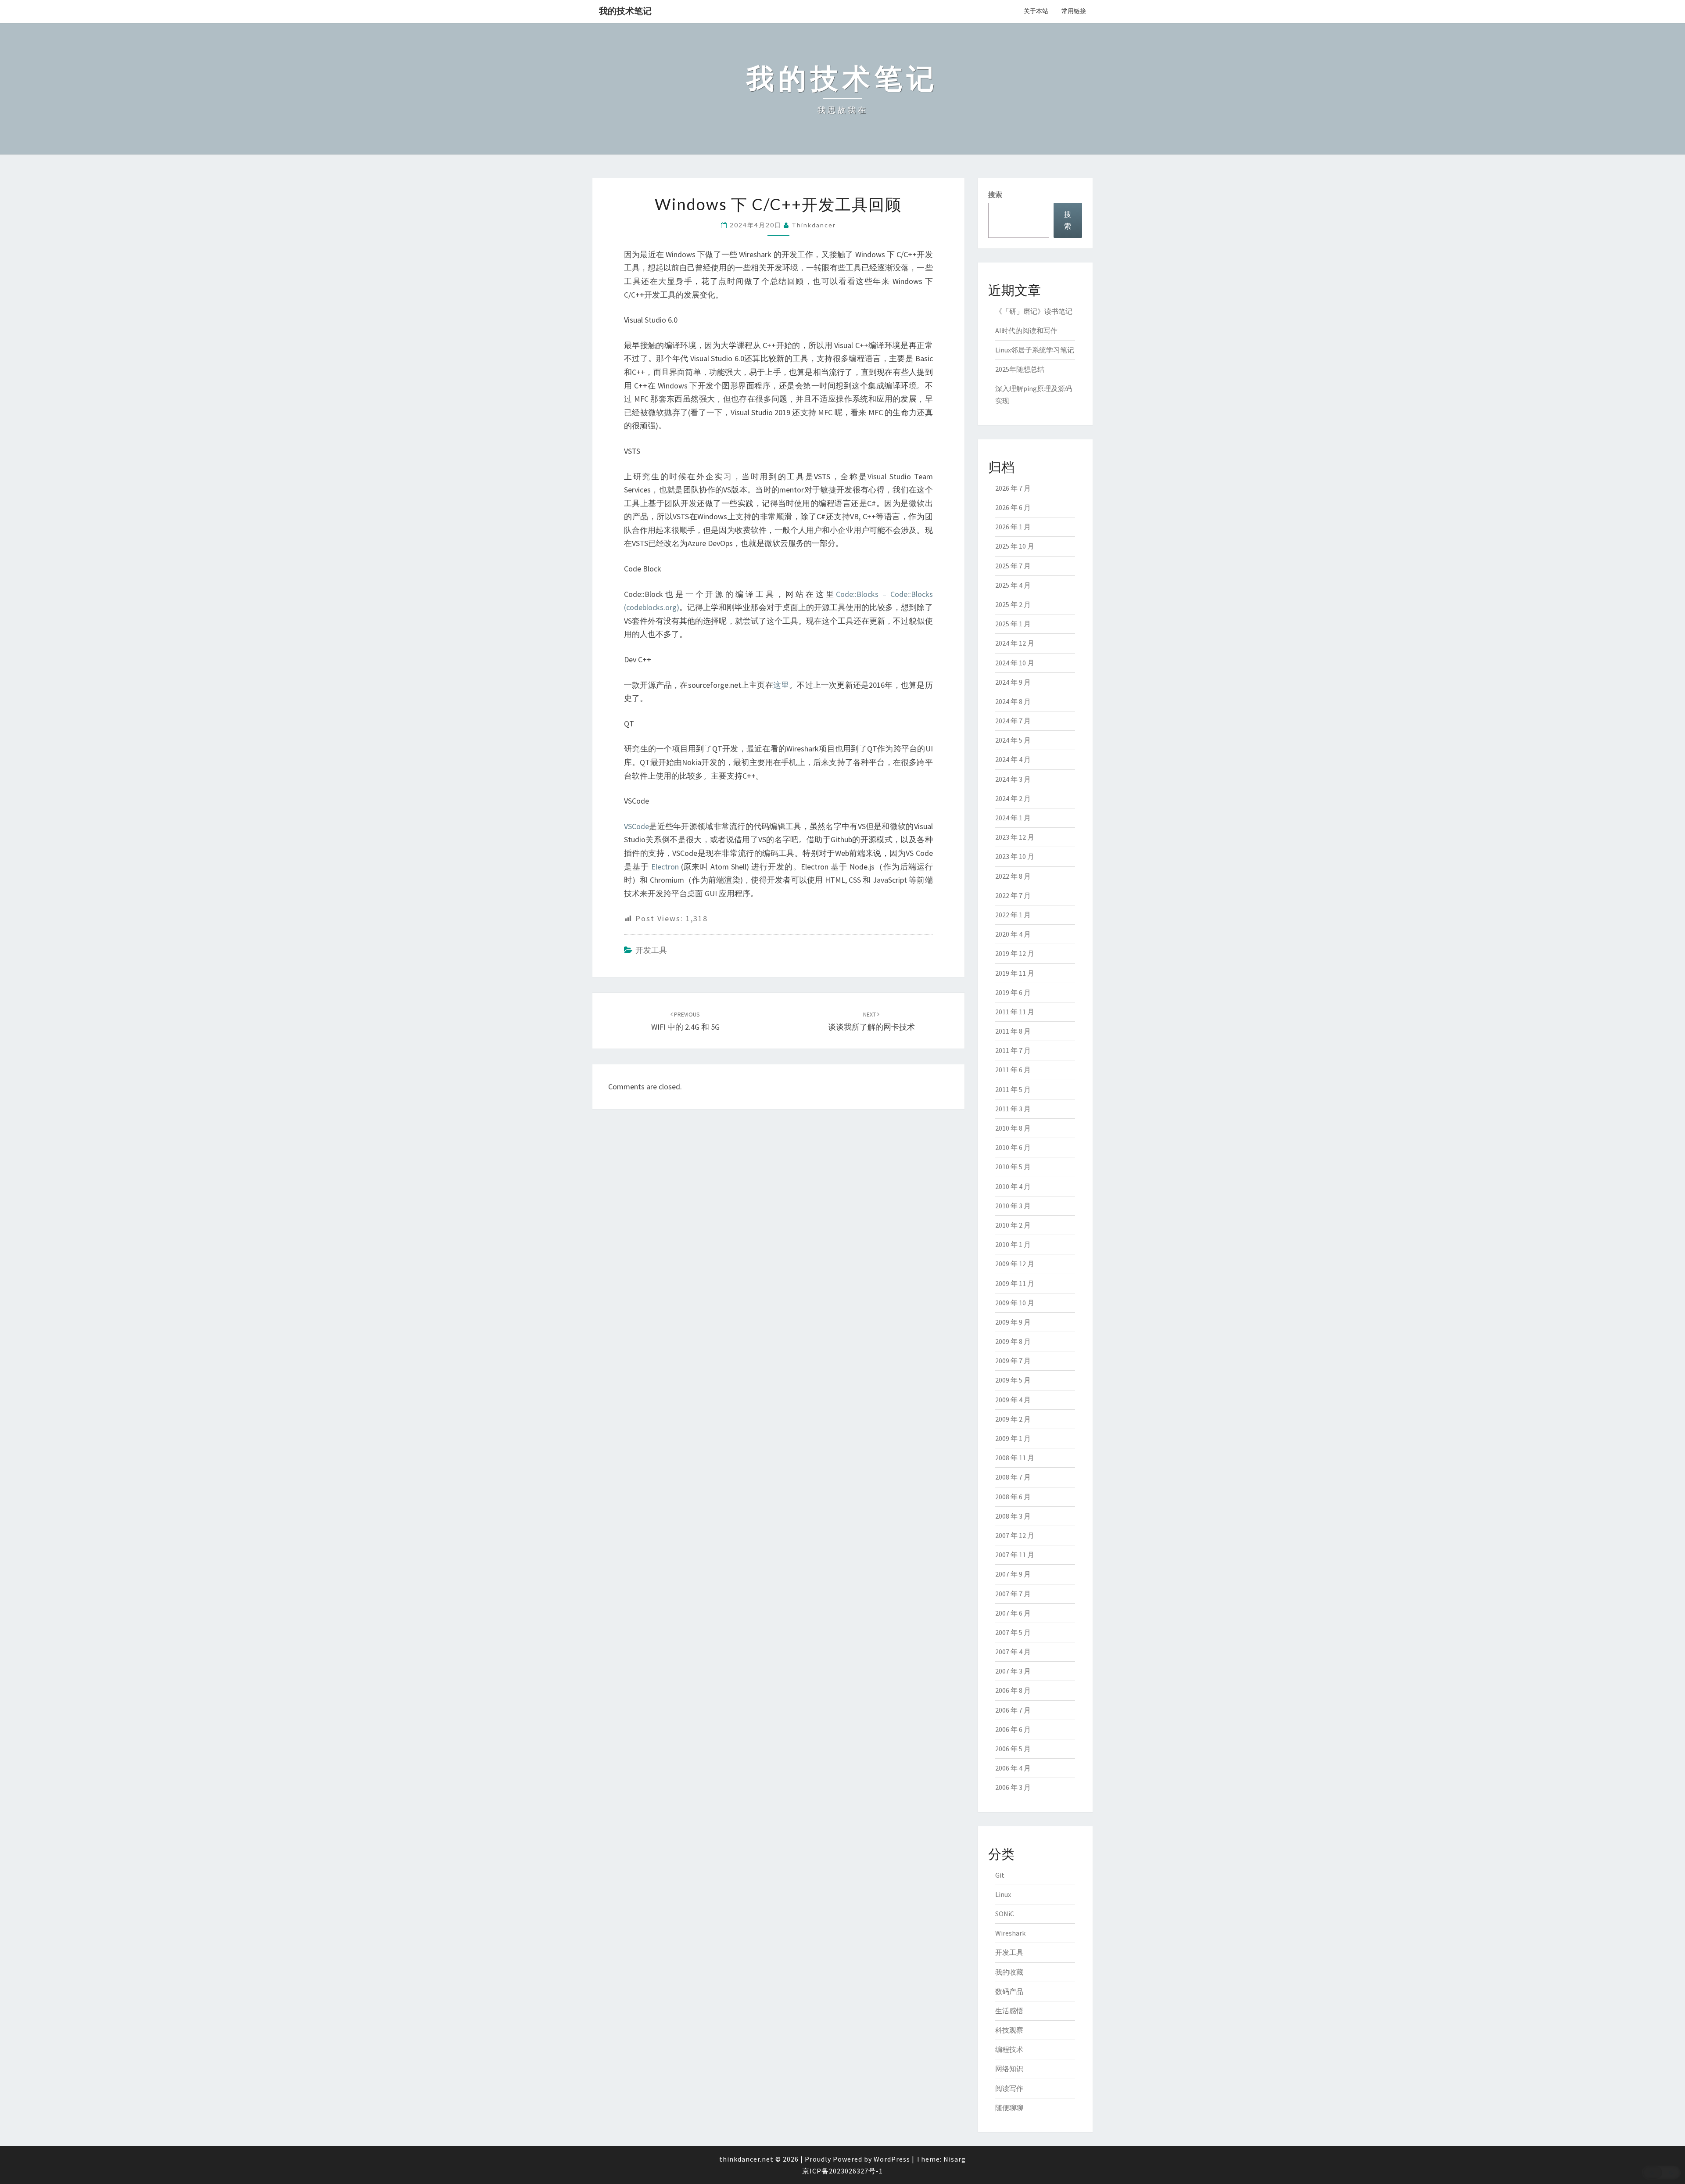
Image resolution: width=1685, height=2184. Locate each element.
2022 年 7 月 (1013, 895)
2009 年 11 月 (1015, 1283)
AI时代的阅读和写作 (1026, 330)
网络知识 (1009, 2069)
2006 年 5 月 (1013, 1749)
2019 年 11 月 (1015, 973)
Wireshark (1010, 1933)
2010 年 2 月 (1013, 1225)
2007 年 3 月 (1013, 1671)
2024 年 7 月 (1013, 721)
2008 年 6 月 (1013, 1497)
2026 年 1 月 (1013, 527)
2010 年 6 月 (1013, 1147)
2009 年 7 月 (1013, 1361)
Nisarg (955, 2159)
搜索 (995, 194)
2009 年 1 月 (1013, 1438)
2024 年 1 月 (1013, 818)
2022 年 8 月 (1013, 876)
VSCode (636, 826)
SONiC (1005, 1914)
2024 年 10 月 (1015, 663)
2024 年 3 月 (1013, 779)
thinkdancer (814, 225)
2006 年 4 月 (1013, 1768)
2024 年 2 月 (1013, 798)
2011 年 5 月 (1013, 1089)
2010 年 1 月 (1013, 1244)
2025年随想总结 (1020, 369)
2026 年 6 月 (1013, 507)
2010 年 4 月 (1013, 1186)
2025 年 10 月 (1015, 546)
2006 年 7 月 (1013, 1710)
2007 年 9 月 (1013, 1574)
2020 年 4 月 (1013, 934)
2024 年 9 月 (1013, 682)
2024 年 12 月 (1015, 643)
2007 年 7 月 (1013, 1594)
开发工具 (651, 950)
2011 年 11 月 (1015, 1012)
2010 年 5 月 (1013, 1167)
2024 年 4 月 (1013, 759)
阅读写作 (1009, 2088)
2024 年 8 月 (1013, 701)
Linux (1003, 1894)
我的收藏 (1009, 1972)
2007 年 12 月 (1015, 1535)
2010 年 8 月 (1013, 1128)
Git (1000, 1875)
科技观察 (1009, 2030)
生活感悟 (1009, 2011)
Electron (665, 867)
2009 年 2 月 (1013, 1419)
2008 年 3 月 (1013, 1516)
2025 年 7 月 (1013, 566)
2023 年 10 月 (1015, 856)
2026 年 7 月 (1013, 488)
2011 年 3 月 (1013, 1109)
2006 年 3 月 (1013, 1787)
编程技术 (1009, 2049)
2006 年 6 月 (1013, 1729)
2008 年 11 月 (1015, 1458)
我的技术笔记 (625, 11)
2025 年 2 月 (1013, 604)
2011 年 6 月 (1013, 1070)
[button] (1661, 2173)
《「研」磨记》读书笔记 (1034, 311)
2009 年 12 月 (1015, 1264)
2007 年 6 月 (1013, 1613)
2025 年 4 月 (1013, 585)
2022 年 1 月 (1013, 915)
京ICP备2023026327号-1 (842, 2171)
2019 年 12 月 (1015, 953)
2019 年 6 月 (1013, 992)
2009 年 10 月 (1015, 1303)
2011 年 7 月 (1013, 1050)
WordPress (892, 2159)
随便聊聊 (1009, 2108)
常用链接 (1074, 11)
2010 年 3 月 (1013, 1206)
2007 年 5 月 (1013, 1632)
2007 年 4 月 (1013, 1652)
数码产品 (1009, 1991)
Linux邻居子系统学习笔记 (1035, 350)
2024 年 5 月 (1013, 740)
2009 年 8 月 (1013, 1341)
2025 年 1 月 (1013, 624)
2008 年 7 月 (1013, 1477)
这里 (781, 685)
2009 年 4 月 (1013, 1400)
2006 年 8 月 (1013, 1690)
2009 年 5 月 (1013, 1380)
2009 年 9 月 (1013, 1322)
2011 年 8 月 (1013, 1031)
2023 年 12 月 (1015, 837)
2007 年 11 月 (1015, 1555)
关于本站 (1036, 11)
